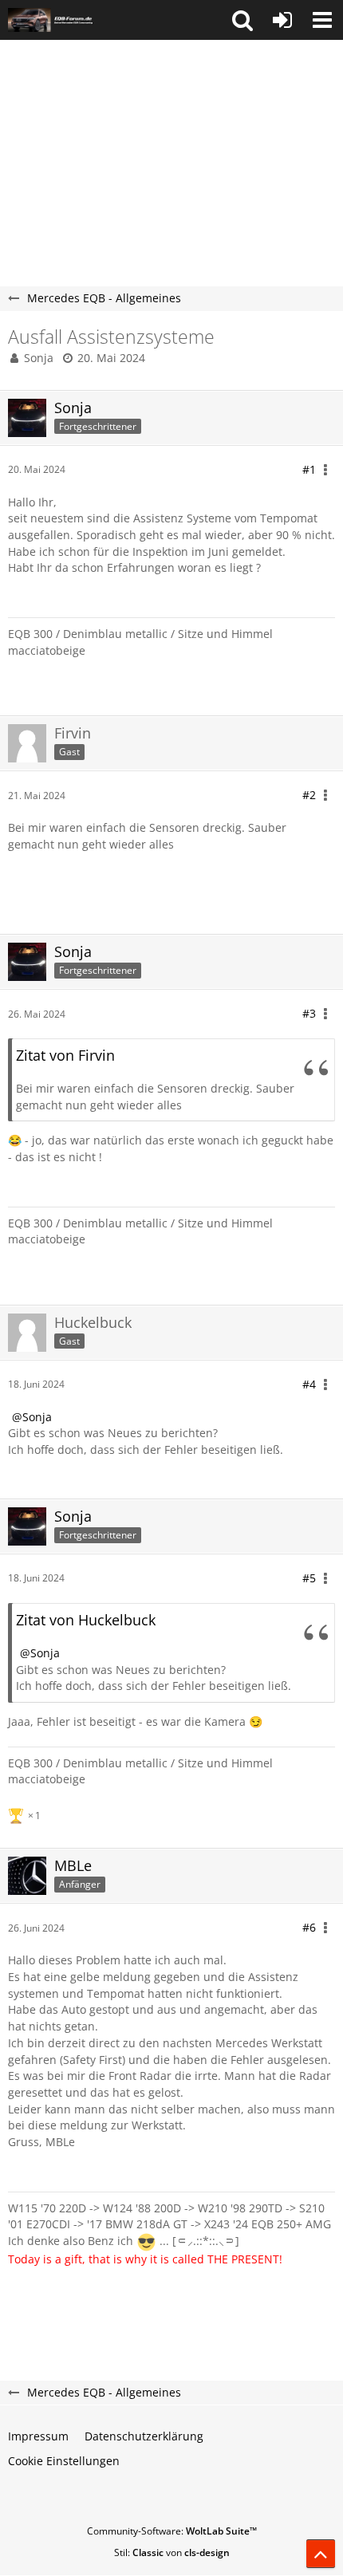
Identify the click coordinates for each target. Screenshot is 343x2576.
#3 (309, 1013)
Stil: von (172, 2552)
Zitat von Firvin (65, 1055)
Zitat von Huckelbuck (86, 1620)
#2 (309, 795)
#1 (309, 469)
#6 (309, 1927)
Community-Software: (172, 2531)
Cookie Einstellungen (64, 2461)
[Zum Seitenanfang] (321, 2554)
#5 (309, 1578)
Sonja (39, 358)
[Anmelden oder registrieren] (282, 20)
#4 (309, 1384)
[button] (242, 20)
